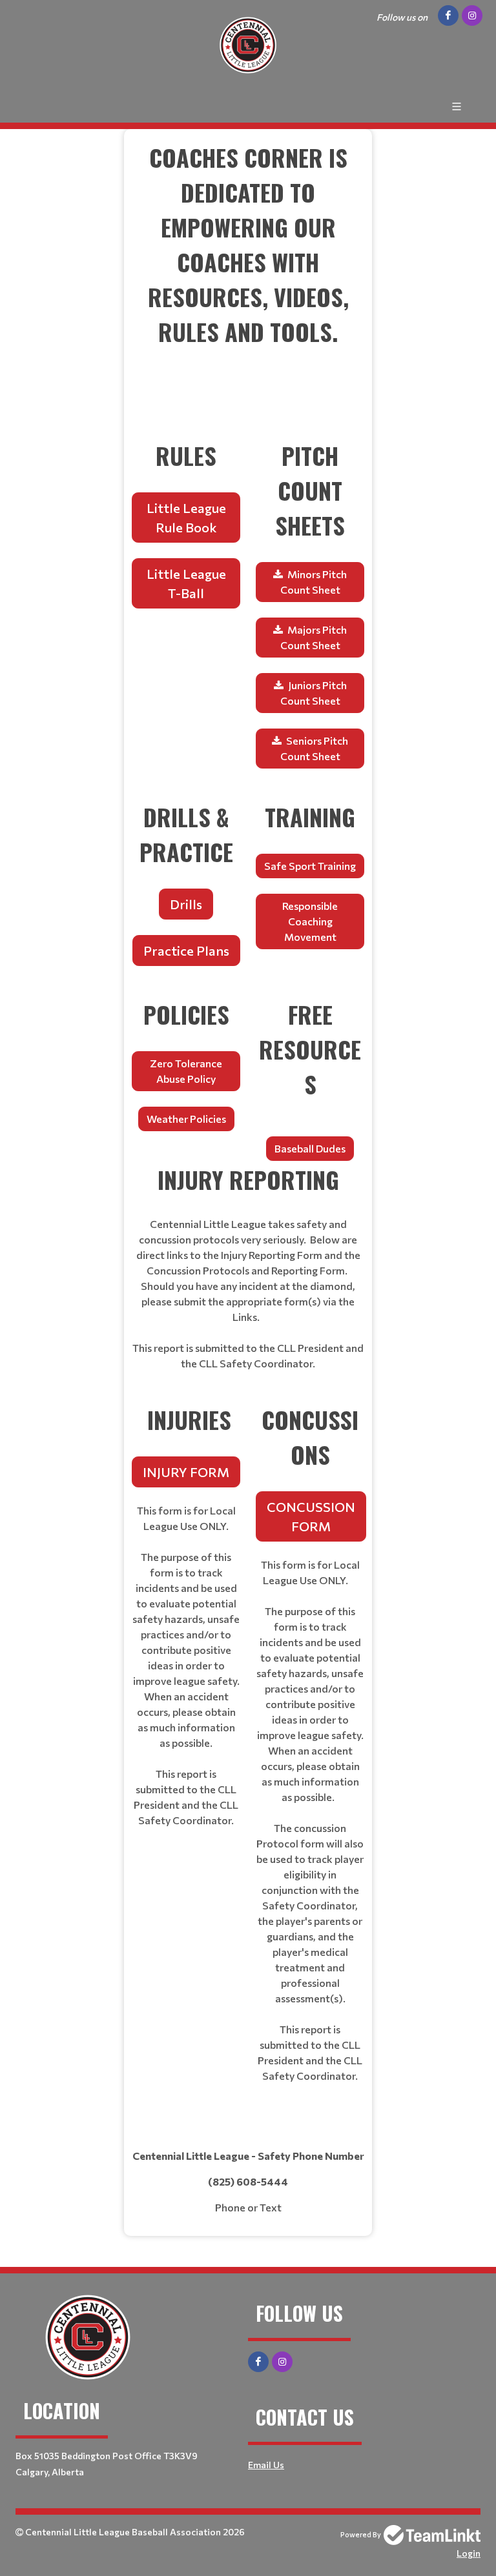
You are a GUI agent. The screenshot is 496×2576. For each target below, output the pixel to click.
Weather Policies (186, 1119)
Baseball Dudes (310, 1148)
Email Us (266, 2465)
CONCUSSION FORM (311, 1516)
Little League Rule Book (186, 518)
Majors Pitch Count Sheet (314, 637)
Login (469, 2553)
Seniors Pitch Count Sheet (315, 748)
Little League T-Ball (186, 583)
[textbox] (248, 279)
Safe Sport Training (310, 866)
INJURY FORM (186, 1472)
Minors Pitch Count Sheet (314, 582)
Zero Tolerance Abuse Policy (186, 1071)
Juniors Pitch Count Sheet (314, 693)
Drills (186, 904)
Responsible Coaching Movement (310, 921)
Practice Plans (186, 951)
